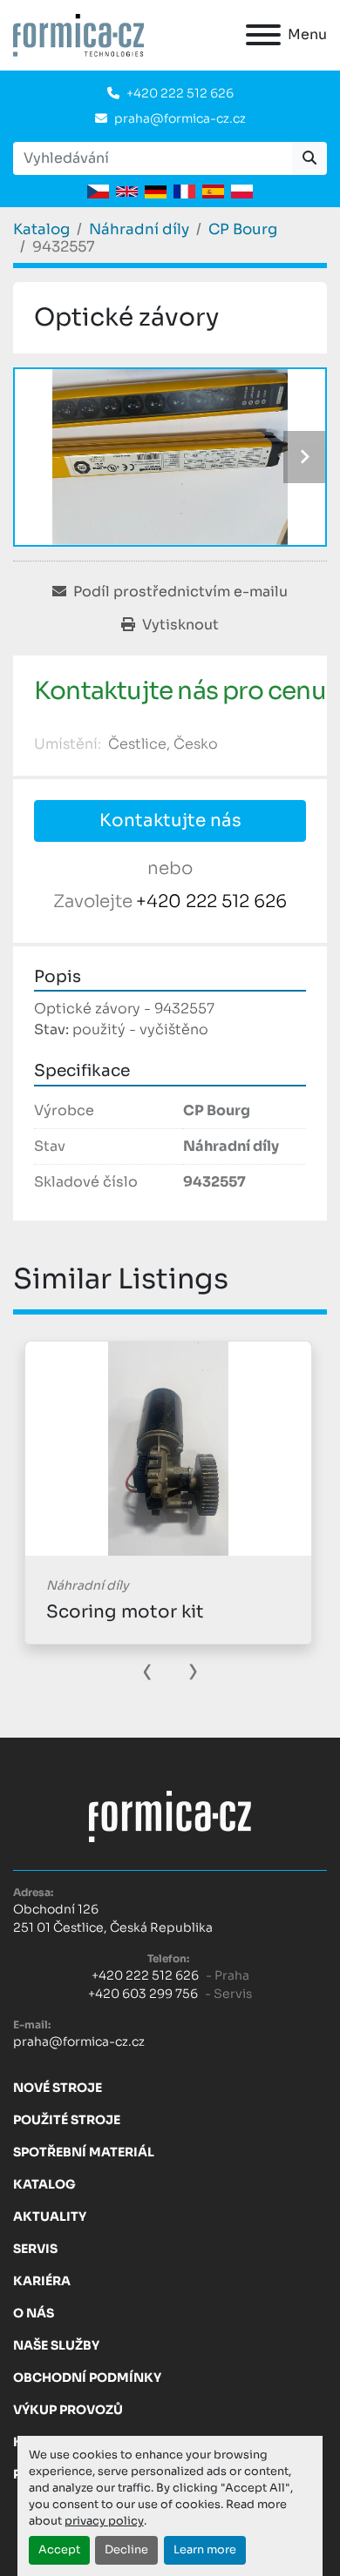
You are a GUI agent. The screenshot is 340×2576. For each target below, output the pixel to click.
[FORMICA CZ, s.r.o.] (170, 1815)
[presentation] (147, 1670)
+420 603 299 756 (143, 1994)
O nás (34, 2313)
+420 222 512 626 (180, 93)
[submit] (309, 158)
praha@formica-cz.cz (180, 118)
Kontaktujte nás (170, 821)
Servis (35, 2249)
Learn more (205, 2550)
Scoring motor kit (125, 1612)
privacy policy (104, 2521)
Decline (126, 2550)
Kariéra (42, 2281)
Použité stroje (67, 2120)
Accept (59, 2550)
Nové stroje (58, 2088)
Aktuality (50, 2216)
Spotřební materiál (84, 2152)
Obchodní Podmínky (87, 2378)
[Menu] (263, 35)
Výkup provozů (68, 2410)
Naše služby (56, 2345)
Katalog (44, 2184)
